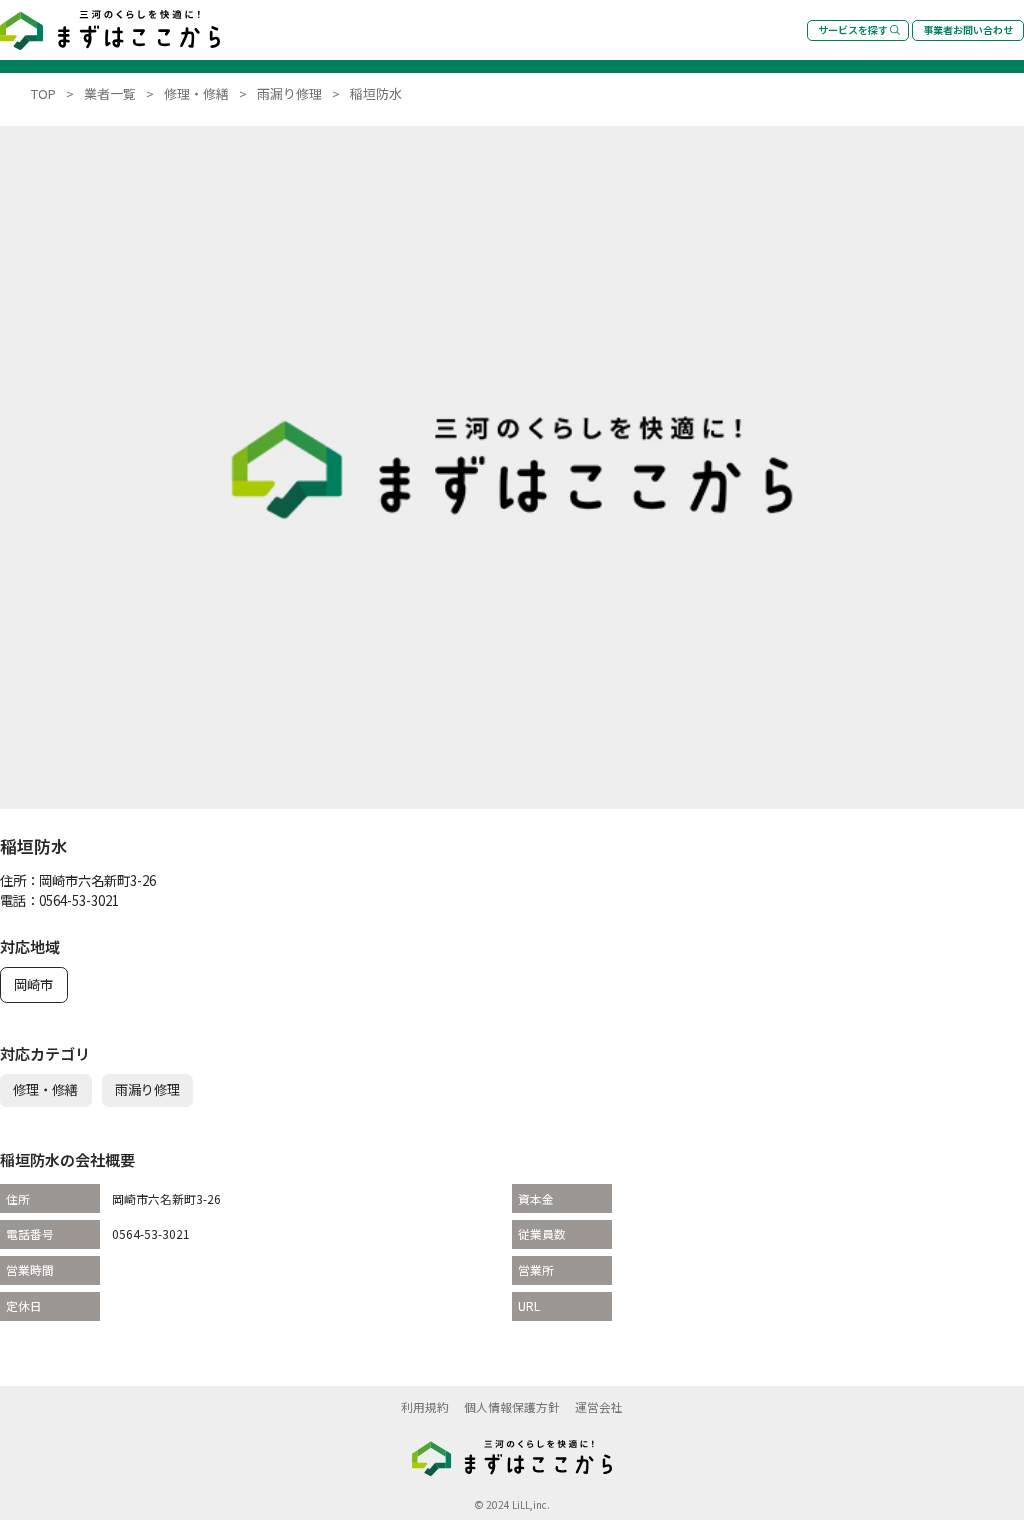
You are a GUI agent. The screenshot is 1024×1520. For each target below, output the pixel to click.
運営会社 (599, 1406)
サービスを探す (853, 29)
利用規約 (425, 1406)
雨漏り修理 (147, 1089)
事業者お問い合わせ (968, 29)
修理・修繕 (45, 1089)
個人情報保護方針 (512, 1406)
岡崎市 (33, 984)
